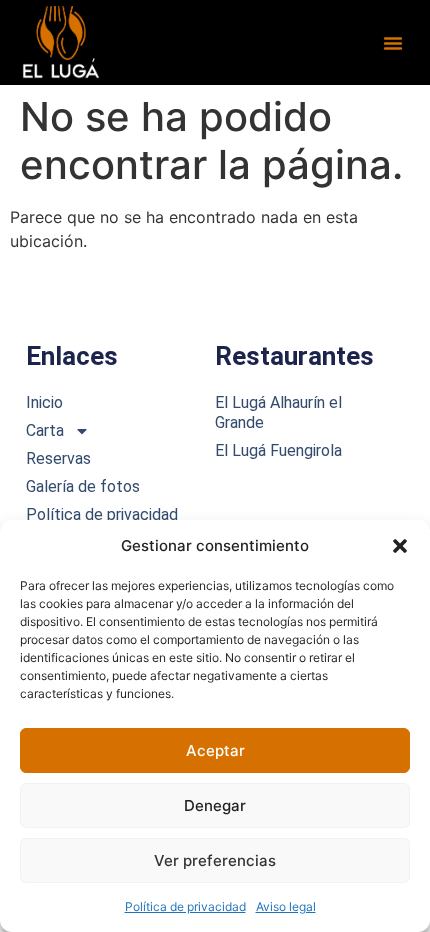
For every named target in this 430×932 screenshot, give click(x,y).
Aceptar (215, 750)
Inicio (44, 402)
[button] (400, 546)
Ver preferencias (215, 860)
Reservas (58, 458)
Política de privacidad (185, 906)
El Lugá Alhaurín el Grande (278, 412)
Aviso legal (286, 906)
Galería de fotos (83, 486)
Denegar (215, 805)
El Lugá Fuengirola (278, 450)
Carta (45, 430)
